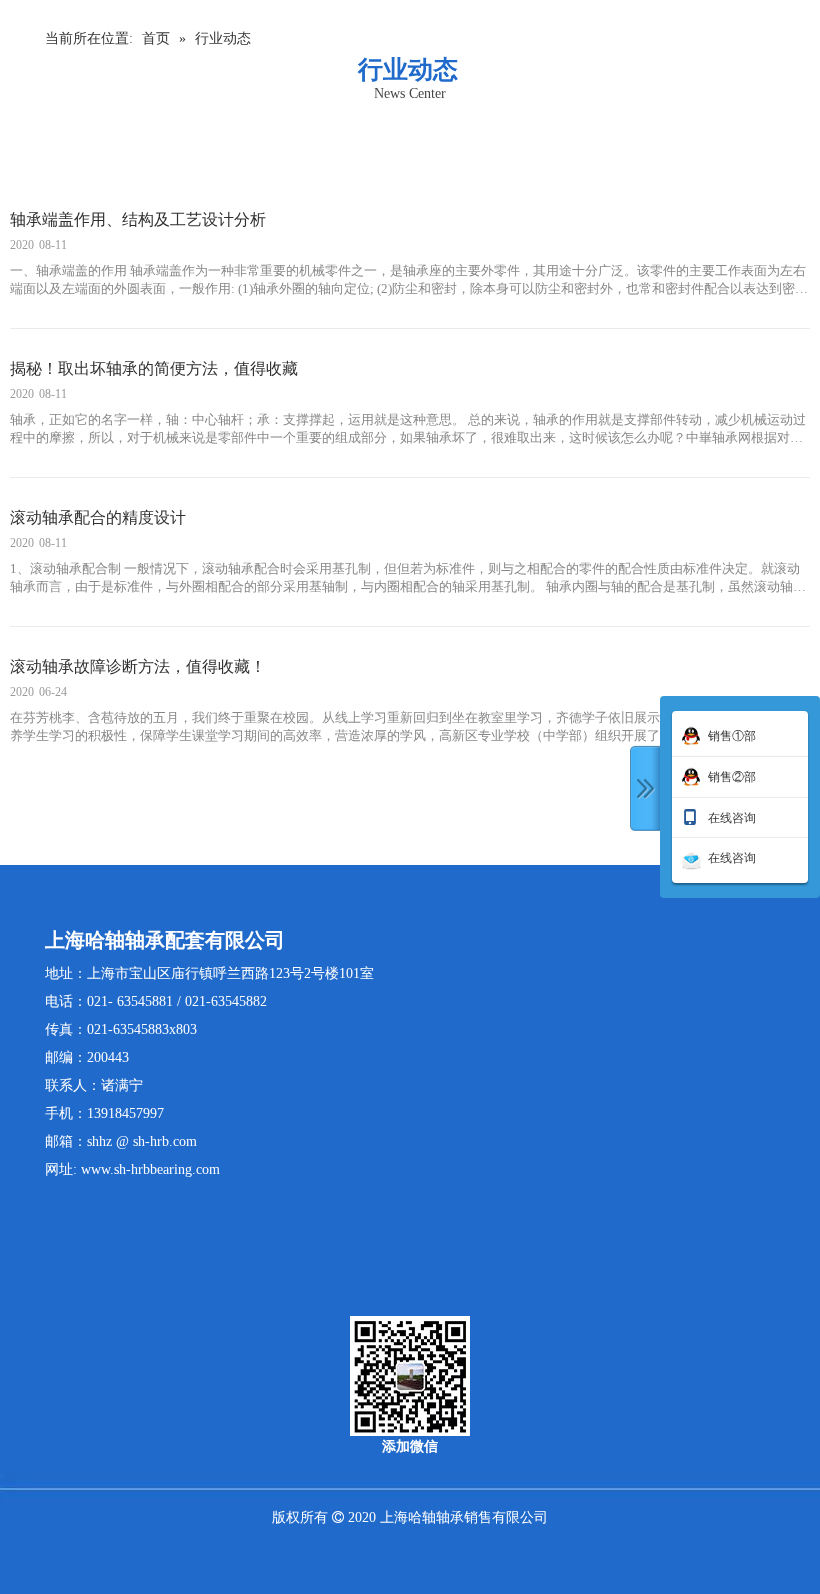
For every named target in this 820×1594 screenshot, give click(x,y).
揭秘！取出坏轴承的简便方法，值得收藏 (154, 368)
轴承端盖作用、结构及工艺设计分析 (138, 219)
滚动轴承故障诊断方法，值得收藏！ (138, 666)
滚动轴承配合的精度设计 (98, 517)
